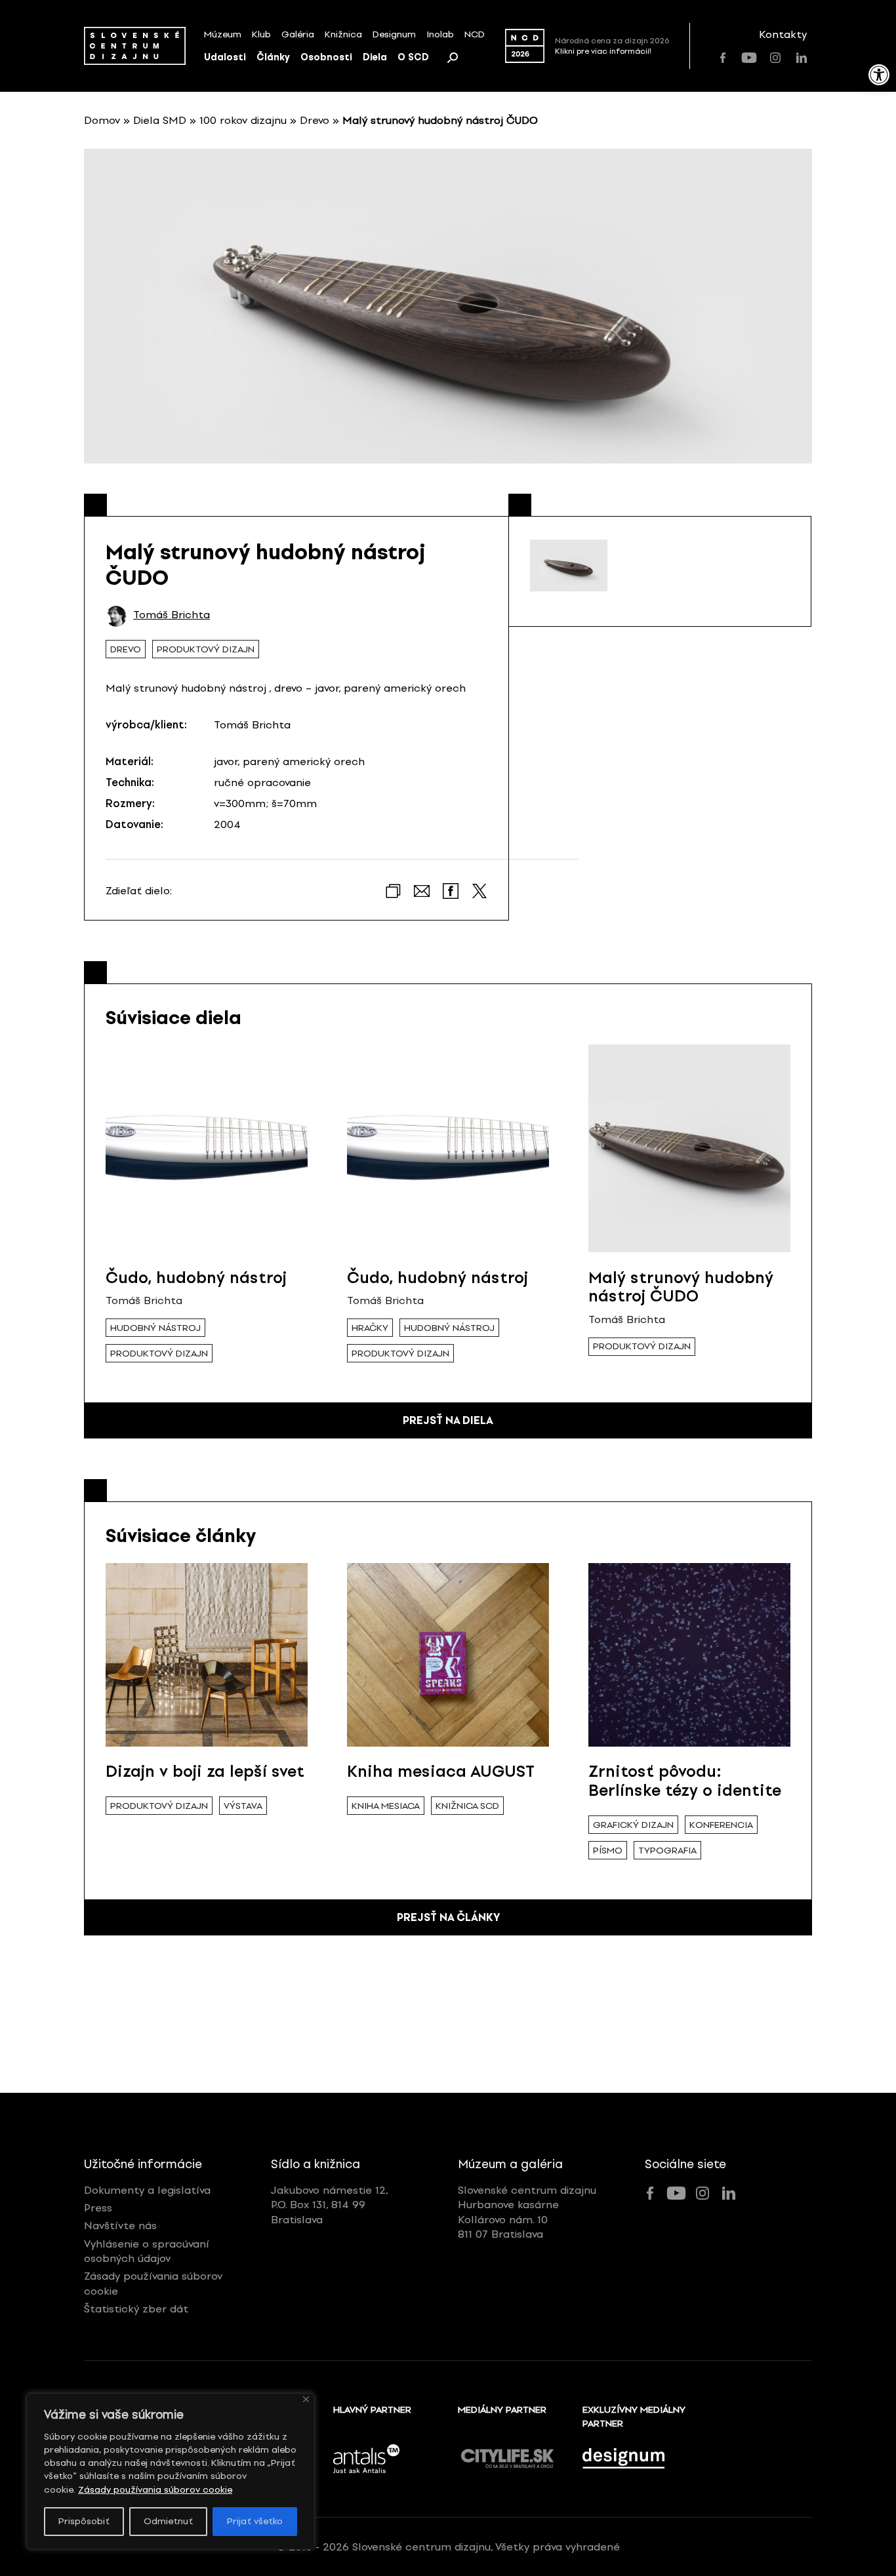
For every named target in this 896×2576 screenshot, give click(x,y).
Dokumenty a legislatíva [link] (147, 2190)
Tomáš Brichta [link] (172, 615)
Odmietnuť (168, 2521)
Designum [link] (394, 34)
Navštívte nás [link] (120, 2226)
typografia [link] (667, 1851)
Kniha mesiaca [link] (386, 1806)
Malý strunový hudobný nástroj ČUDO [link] (681, 1287)
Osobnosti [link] (326, 57)
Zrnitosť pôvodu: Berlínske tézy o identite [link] (685, 1781)
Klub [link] (261, 34)
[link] (879, 75)
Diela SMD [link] (160, 120)
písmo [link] (608, 1851)
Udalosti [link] (225, 57)
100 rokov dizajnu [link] (243, 120)
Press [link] (98, 2208)
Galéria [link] (298, 34)
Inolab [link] (440, 34)
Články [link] (273, 57)
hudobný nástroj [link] (155, 1328)
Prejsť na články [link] (448, 1917)
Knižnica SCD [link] (467, 1806)
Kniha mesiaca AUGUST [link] (441, 1771)
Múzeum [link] (223, 34)
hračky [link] (370, 1328)
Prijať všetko (255, 2521)
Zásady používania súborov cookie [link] (155, 2490)
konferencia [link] (721, 1825)
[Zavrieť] (306, 2399)
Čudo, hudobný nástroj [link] (196, 1278)
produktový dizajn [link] (206, 649)
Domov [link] (102, 120)
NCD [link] (475, 34)
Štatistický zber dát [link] (136, 2309)
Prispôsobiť (84, 2521)
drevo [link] (126, 649)
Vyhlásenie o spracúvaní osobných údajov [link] (147, 2251)
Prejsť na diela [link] (448, 1420)
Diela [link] (375, 57)
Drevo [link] (315, 120)
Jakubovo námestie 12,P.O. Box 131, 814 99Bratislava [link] (330, 2205)
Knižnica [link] (343, 34)
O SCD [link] (413, 57)
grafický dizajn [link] (633, 1825)
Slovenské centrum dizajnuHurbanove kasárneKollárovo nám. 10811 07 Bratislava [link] (527, 2212)
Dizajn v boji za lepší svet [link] (205, 1771)
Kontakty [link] (783, 34)
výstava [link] (243, 1806)
